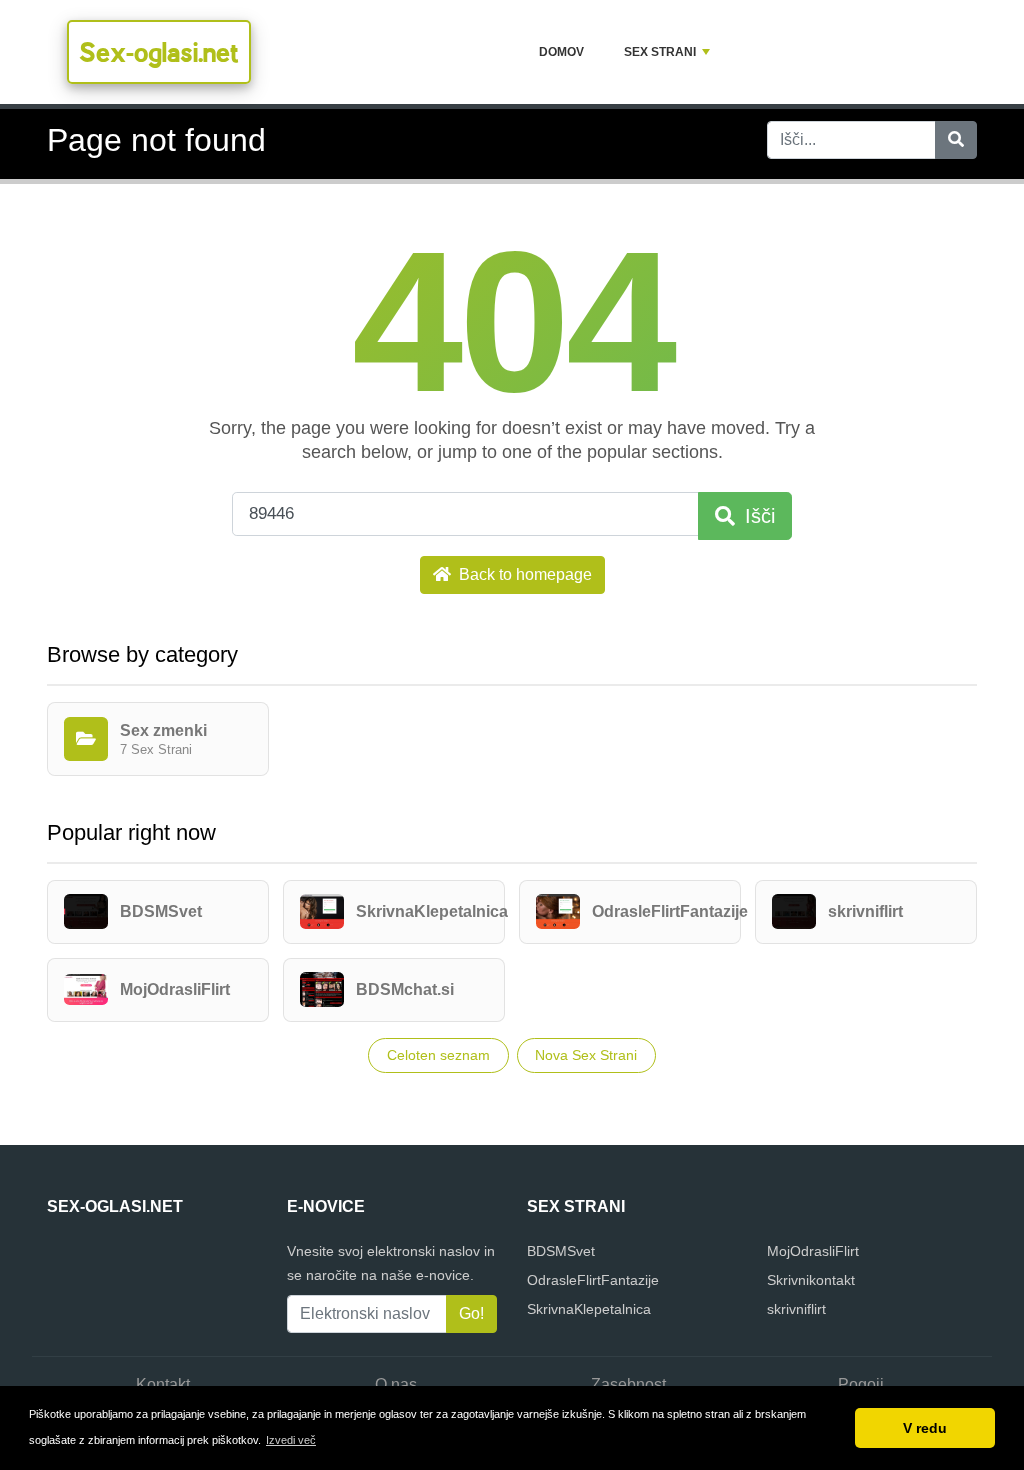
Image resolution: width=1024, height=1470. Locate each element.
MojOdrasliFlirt (813, 1251)
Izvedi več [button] (291, 1440)
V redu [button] (925, 1428)
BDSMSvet (561, 1251)
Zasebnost (628, 1384)
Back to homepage (523, 574)
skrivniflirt (796, 1309)
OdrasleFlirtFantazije (593, 1280)
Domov (561, 52)
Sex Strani (660, 52)
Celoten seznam (438, 1055)
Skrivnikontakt (811, 1280)
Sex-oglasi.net (159, 52)
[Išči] (956, 140)
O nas (396, 1384)
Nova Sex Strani (586, 1055)
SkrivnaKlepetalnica (589, 1309)
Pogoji (861, 1384)
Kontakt (163, 1384)
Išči (757, 516)
